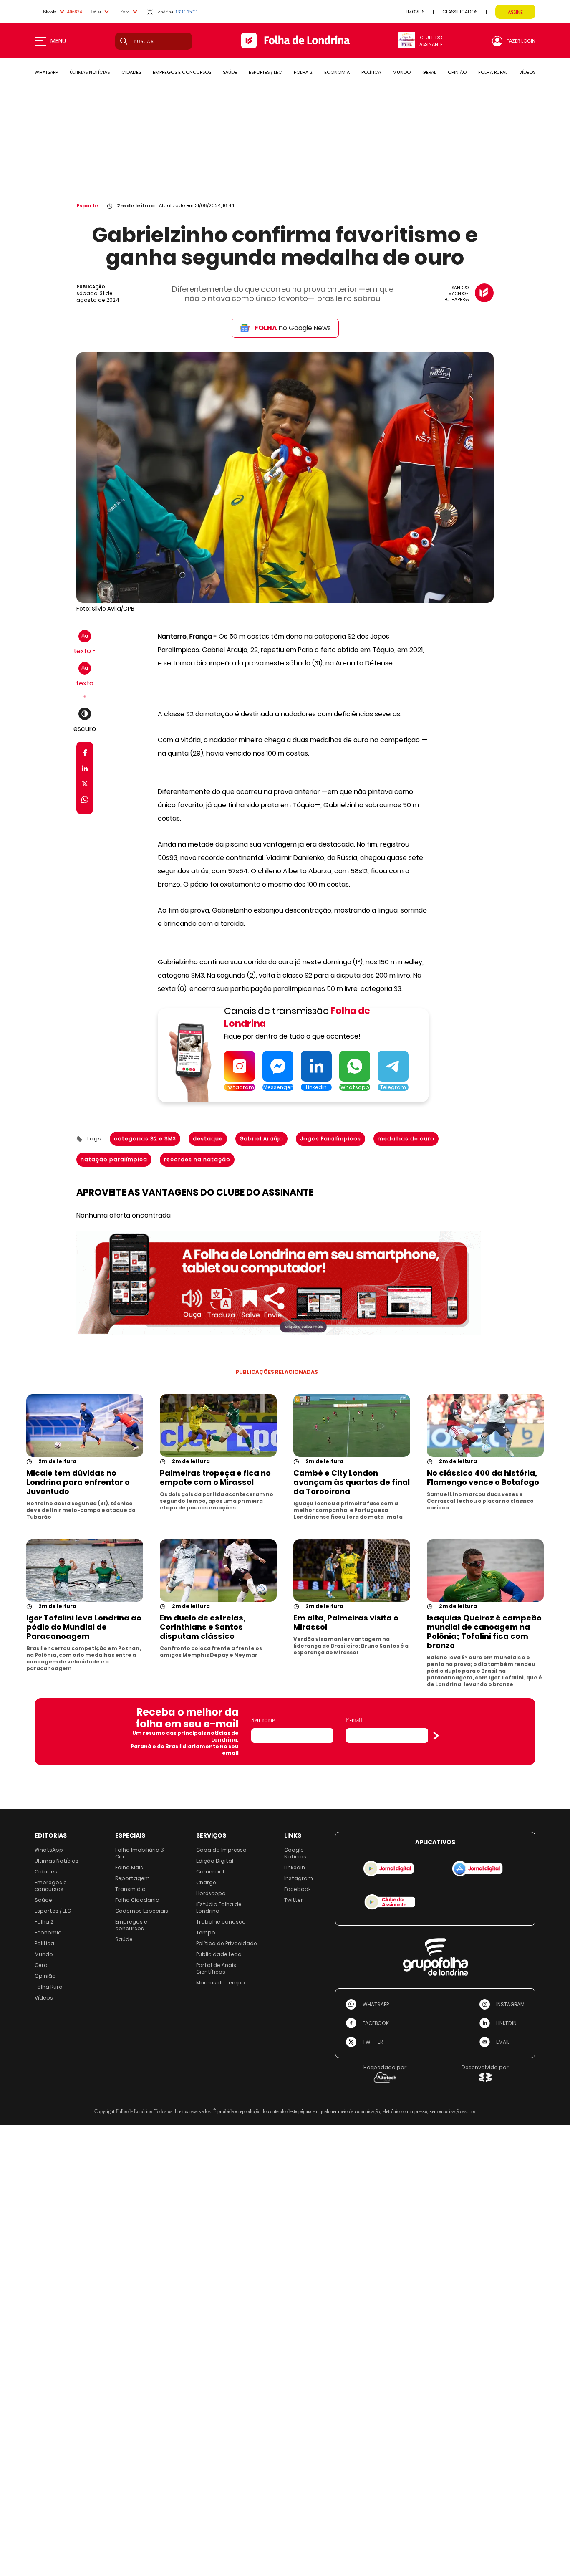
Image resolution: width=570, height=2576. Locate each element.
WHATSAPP (46, 72)
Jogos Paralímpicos (330, 1139)
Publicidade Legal (219, 1954)
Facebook (298, 1889)
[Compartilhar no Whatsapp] (85, 801)
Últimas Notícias (57, 1861)
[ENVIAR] (436, 1736)
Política (44, 1943)
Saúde (43, 1900)
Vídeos (44, 1998)
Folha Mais (129, 1867)
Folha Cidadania (137, 1900)
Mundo (44, 1954)
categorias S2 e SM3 (145, 1139)
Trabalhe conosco (221, 1922)
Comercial (210, 1872)
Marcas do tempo (221, 1983)
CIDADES (131, 72)
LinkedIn (295, 1867)
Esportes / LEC (53, 1911)
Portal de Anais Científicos (216, 1968)
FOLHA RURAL (493, 72)
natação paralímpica (114, 1159)
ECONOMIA (337, 72)
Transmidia (130, 1889)
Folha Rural (49, 1987)
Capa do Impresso (221, 1850)
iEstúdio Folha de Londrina (219, 1907)
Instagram (299, 1878)
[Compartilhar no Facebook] (85, 755)
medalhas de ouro (406, 1139)
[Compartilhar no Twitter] (85, 785)
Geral (42, 1965)
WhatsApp (49, 1850)
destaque (208, 1139)
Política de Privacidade (227, 1943)
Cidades (46, 1872)
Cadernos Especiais (142, 1911)
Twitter (294, 1900)
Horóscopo (211, 1893)
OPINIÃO (457, 72)
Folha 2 (44, 1922)
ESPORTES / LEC (265, 72)
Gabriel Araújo (261, 1139)
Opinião (45, 1976)
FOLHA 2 (303, 72)
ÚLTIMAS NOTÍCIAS (90, 72)
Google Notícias (295, 1853)
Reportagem (132, 1878)
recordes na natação (197, 1159)
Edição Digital (215, 1861)
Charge (206, 1882)
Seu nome (263, 1720)
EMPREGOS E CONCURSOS (182, 72)
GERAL (429, 72)
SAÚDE (230, 72)
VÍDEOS (527, 72)
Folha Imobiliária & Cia (140, 1853)
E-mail (354, 1720)
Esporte (87, 206)
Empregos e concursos (51, 1886)
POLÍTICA (371, 72)
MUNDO (402, 72)
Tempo (206, 1933)
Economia (48, 1933)
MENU (58, 41)
